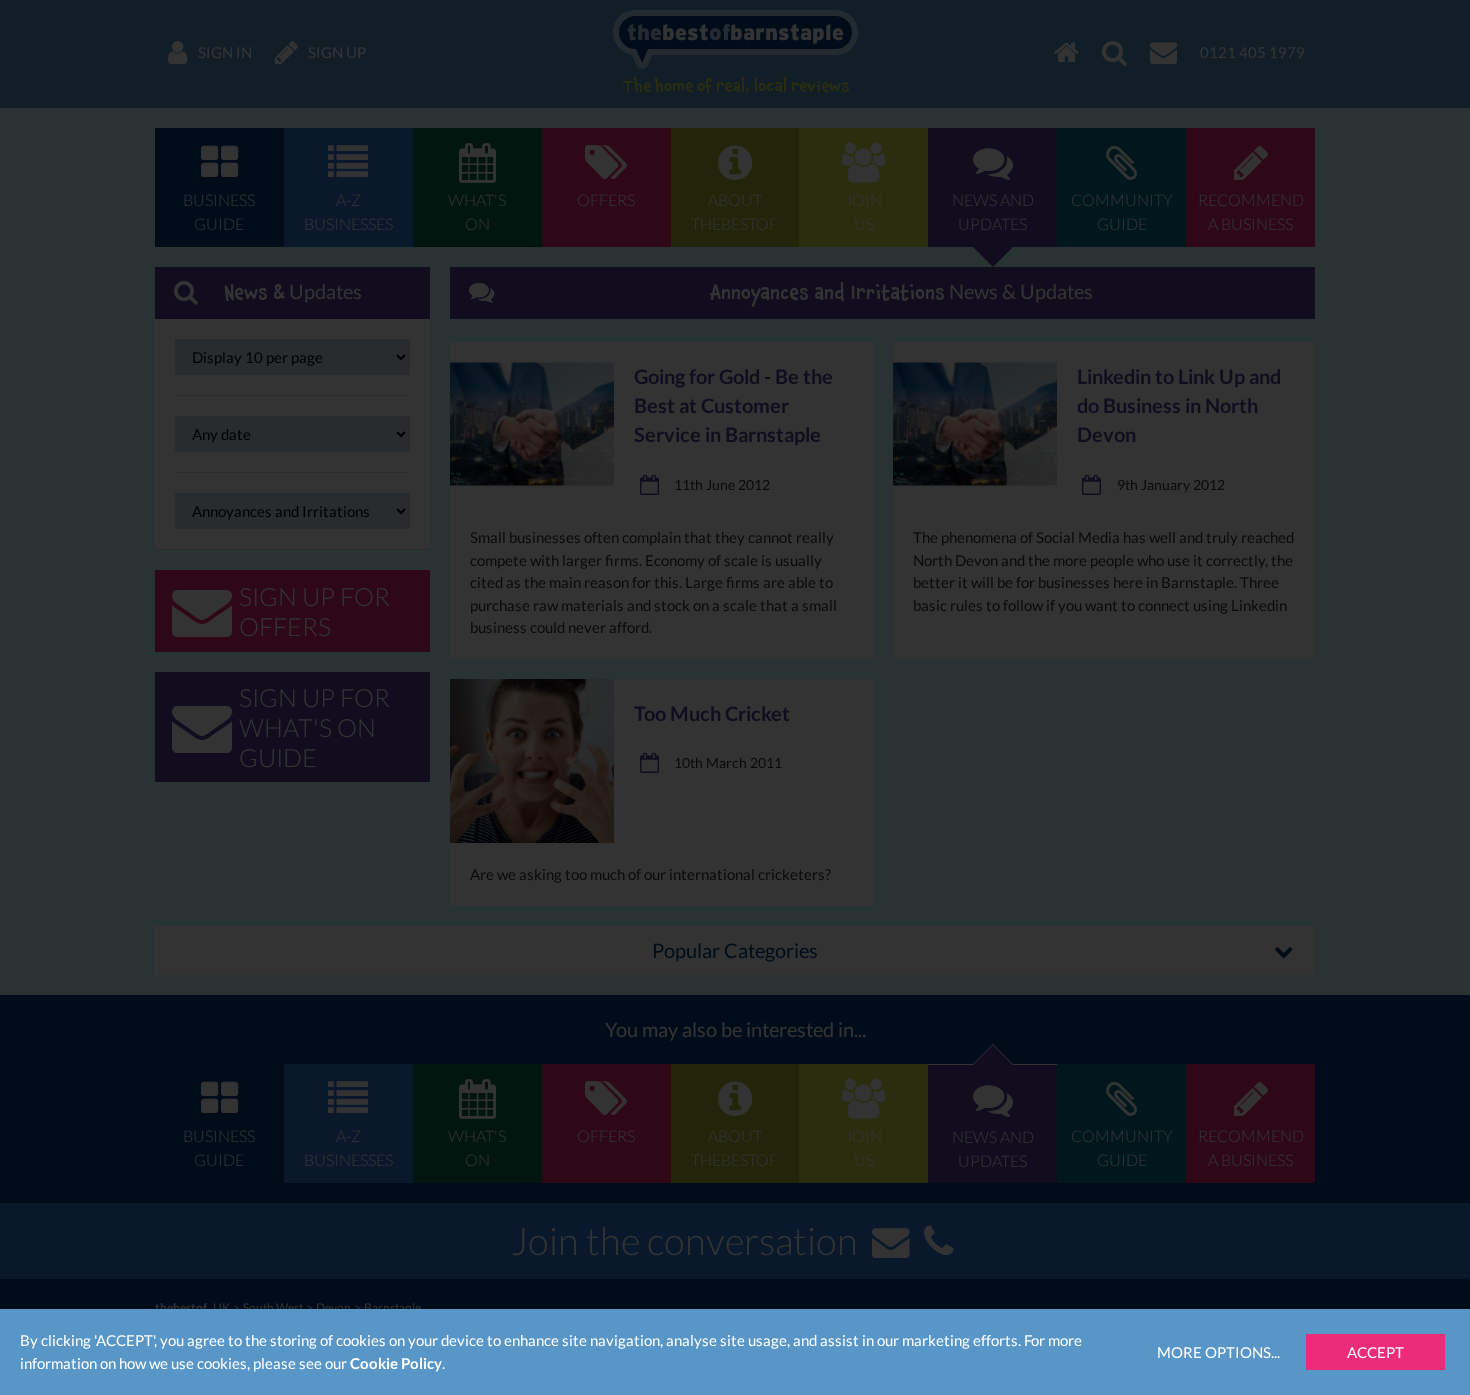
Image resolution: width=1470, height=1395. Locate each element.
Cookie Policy (396, 1363)
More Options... (1218, 1352)
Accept (1375, 1352)
